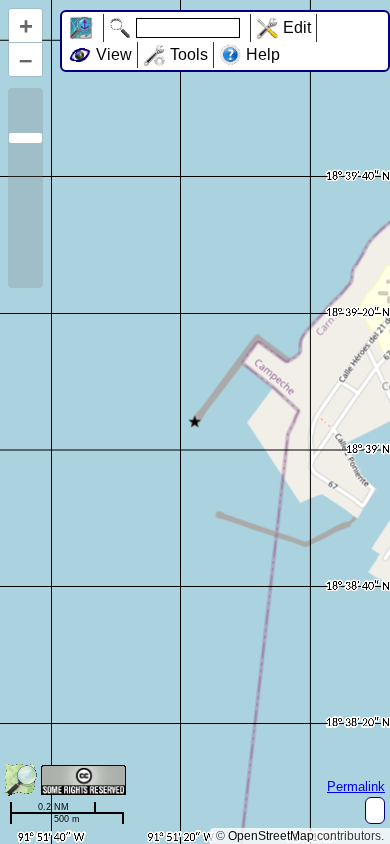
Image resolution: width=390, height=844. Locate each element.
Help (263, 54)
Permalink (356, 786)
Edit (297, 27)
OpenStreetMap (271, 836)
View (114, 54)
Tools (189, 54)
